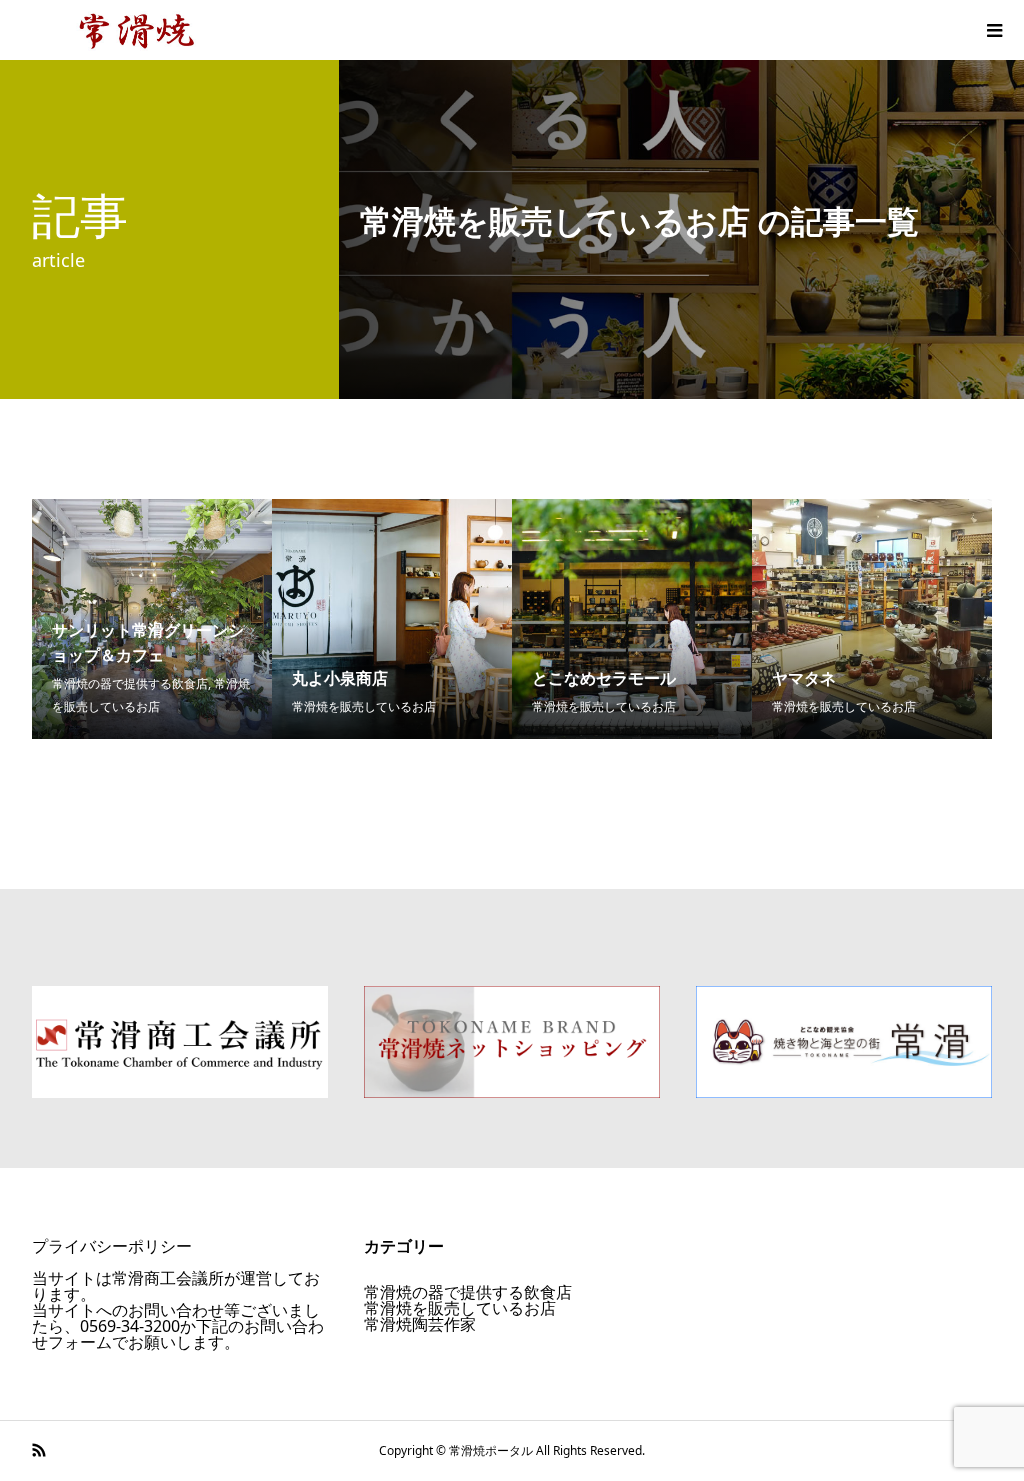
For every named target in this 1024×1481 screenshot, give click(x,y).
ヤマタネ (804, 678)
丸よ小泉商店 (340, 678)
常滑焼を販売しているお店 (364, 706)
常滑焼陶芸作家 (420, 1324)
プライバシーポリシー (112, 1246)
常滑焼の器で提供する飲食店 (130, 683)
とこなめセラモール (604, 678)
